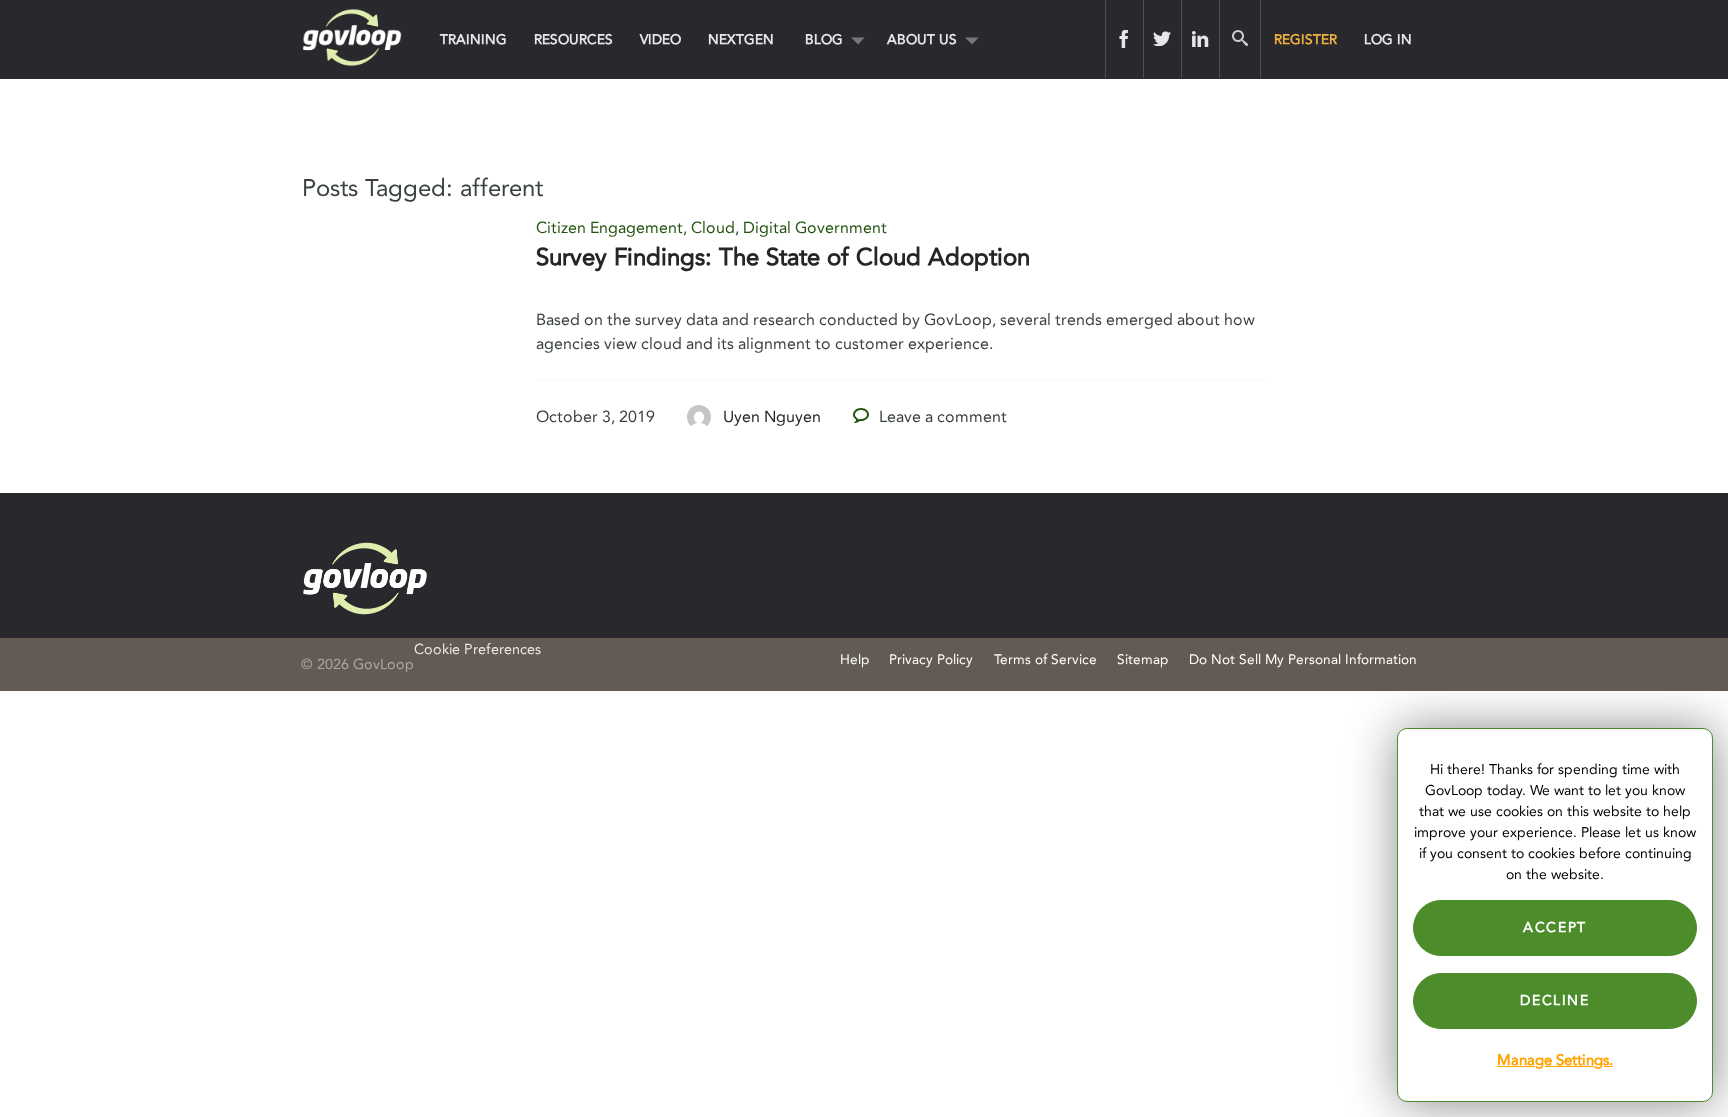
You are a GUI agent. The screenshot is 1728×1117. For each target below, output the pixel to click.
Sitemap (1142, 659)
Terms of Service (1045, 659)
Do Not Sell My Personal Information (1303, 659)
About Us (922, 39)
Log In (1388, 39)
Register (1305, 39)
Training (473, 39)
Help (854, 659)
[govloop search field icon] (1239, 39)
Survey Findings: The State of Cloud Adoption (783, 257)
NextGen (741, 39)
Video (660, 39)
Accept (1555, 927)
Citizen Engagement (609, 228)
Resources (573, 39)
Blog (824, 39)
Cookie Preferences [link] (477, 649)
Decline (1554, 1000)
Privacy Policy (931, 659)
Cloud (713, 228)
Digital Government (815, 228)
